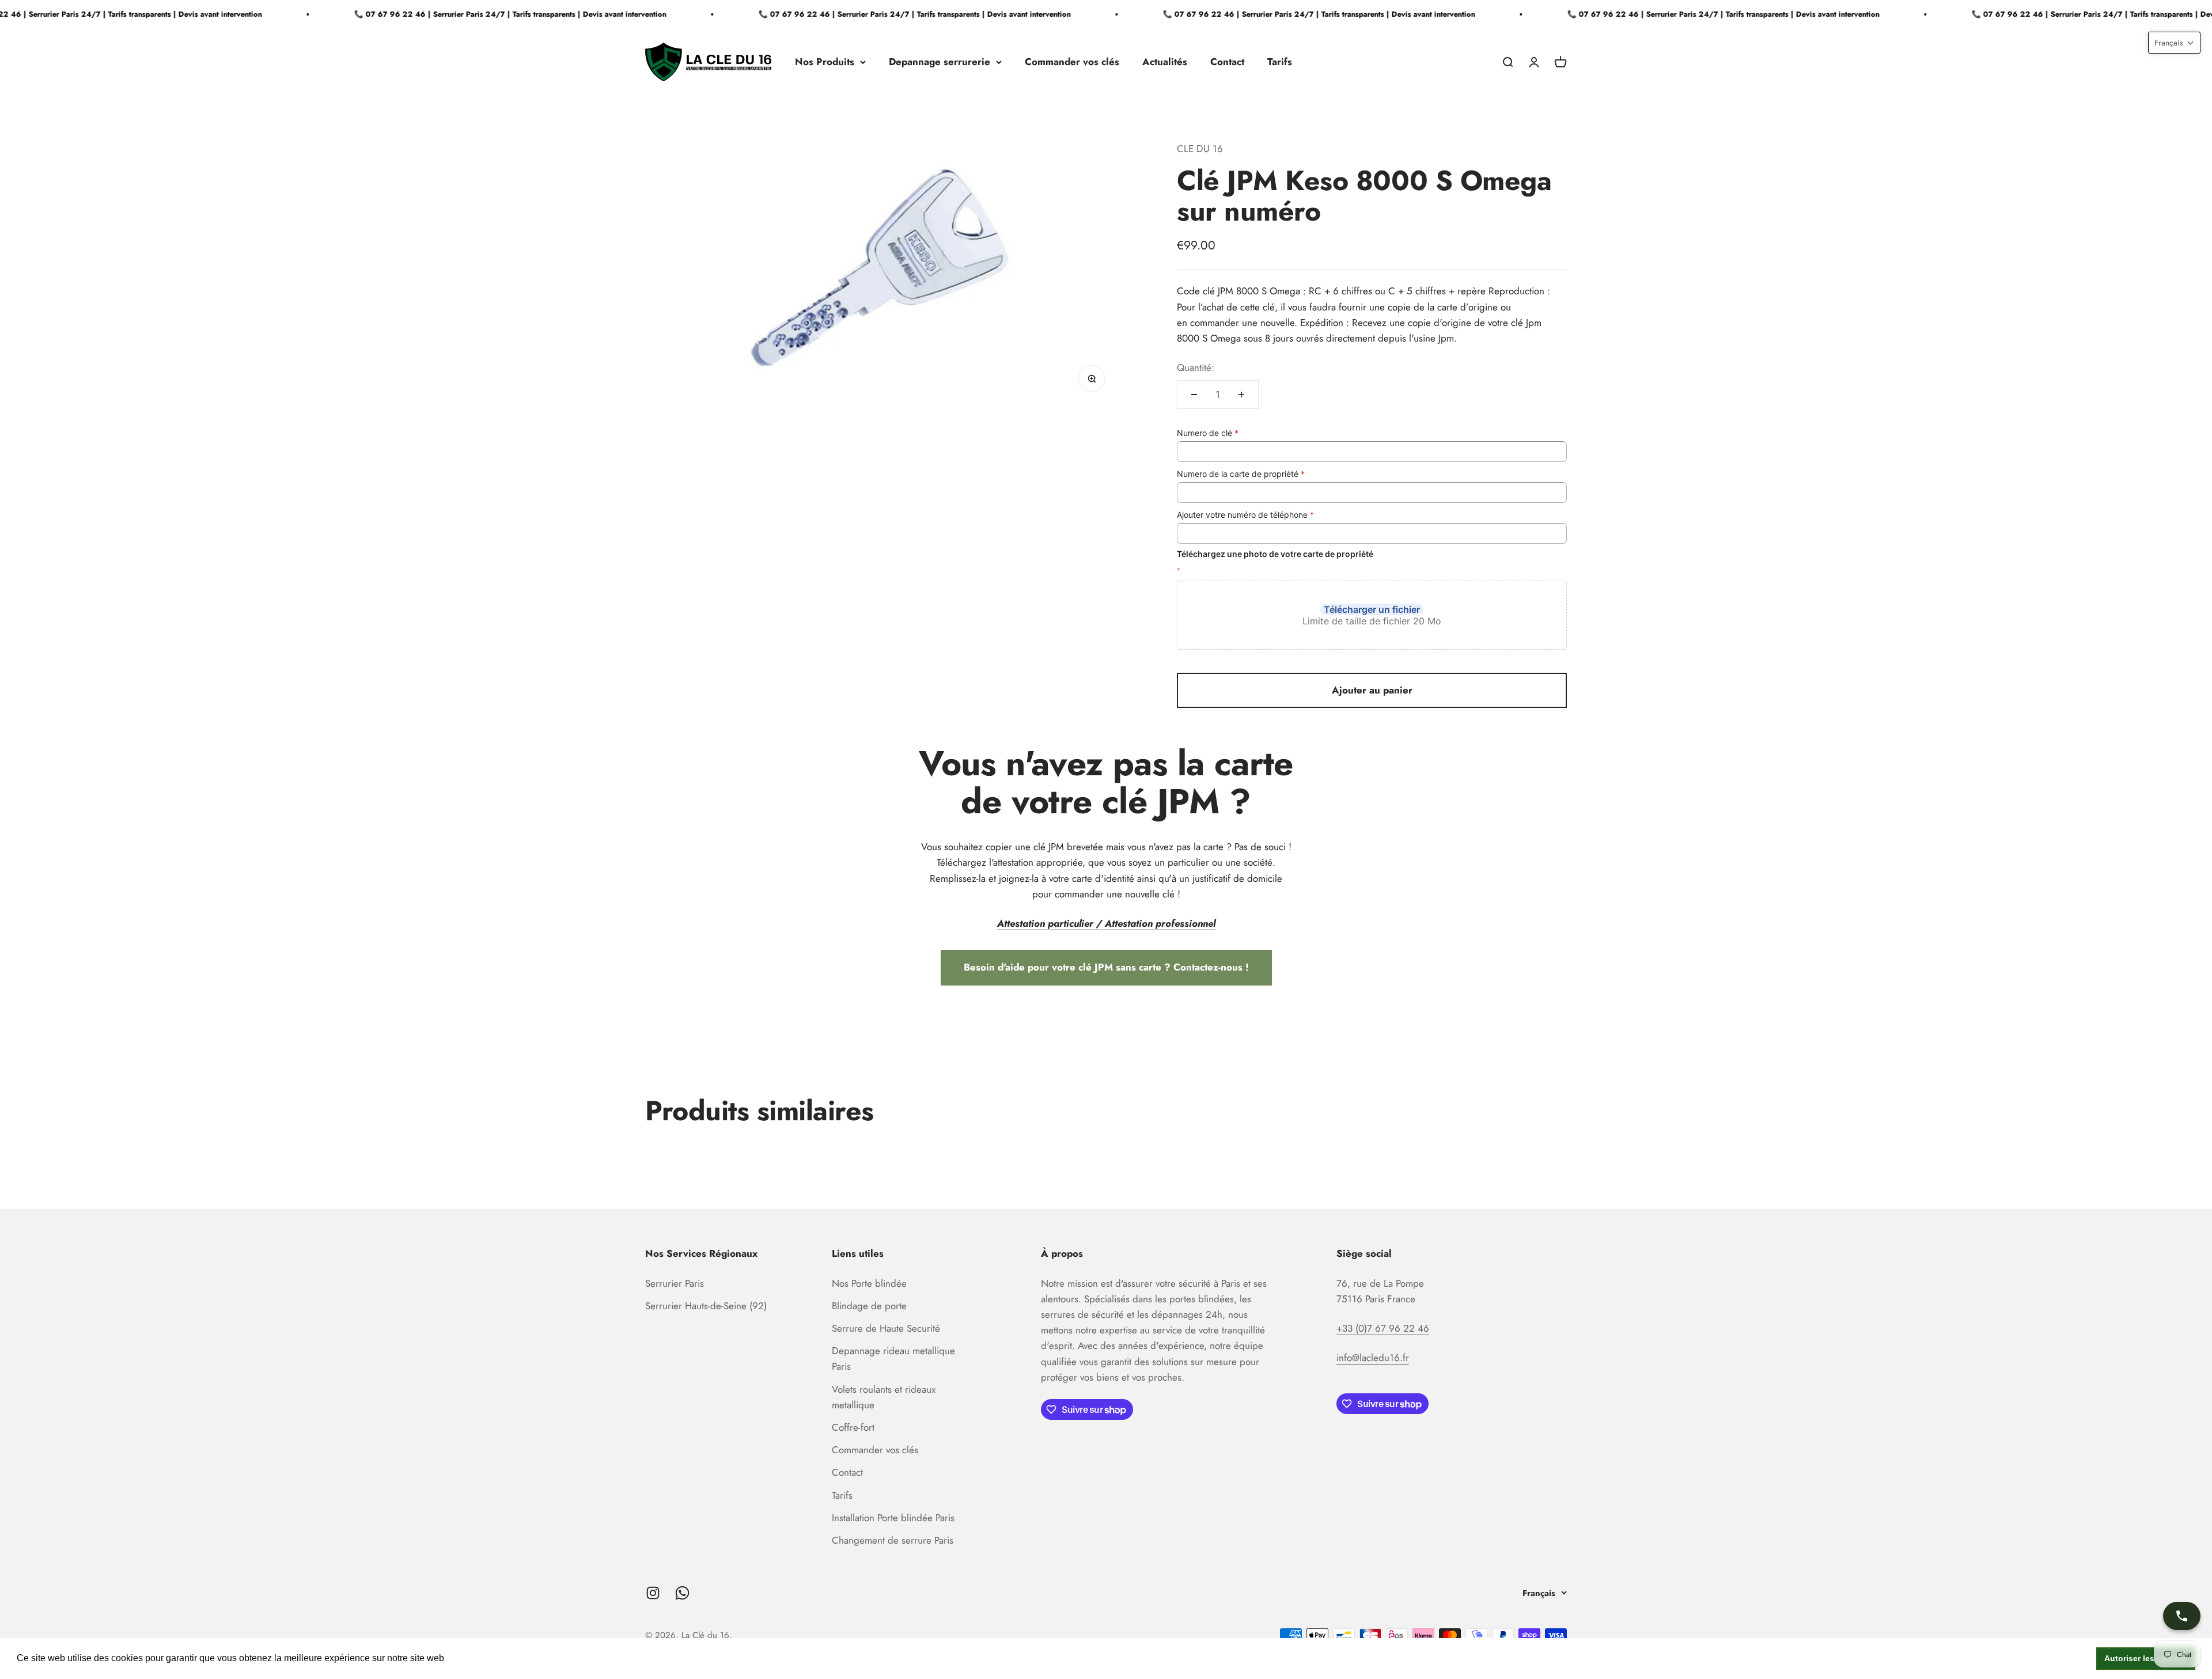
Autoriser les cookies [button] (2146, 1658)
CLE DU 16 (1200, 149)
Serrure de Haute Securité (886, 1328)
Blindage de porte (869, 1306)
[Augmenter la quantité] (1241, 395)
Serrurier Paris (675, 1283)
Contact (1227, 62)
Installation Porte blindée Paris (893, 1518)
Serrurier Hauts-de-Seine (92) (706, 1306)
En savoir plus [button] (477, 1658)
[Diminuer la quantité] (1194, 395)
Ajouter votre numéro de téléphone (1245, 515)
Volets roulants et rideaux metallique (884, 1397)
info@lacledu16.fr (1373, 1358)
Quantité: (1196, 367)
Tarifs (1280, 62)
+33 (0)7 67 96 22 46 (1383, 1328)
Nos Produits (825, 62)
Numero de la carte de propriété (1241, 474)
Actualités (1165, 62)
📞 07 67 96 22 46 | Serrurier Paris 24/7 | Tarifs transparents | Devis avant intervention (450, 14)
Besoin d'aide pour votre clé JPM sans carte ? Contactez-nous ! (1106, 967)
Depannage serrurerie (940, 62)
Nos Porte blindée (869, 1283)
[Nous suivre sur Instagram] (653, 1593)
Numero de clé (1208, 433)
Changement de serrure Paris (893, 1540)
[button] (2174, 43)
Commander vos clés (1072, 62)
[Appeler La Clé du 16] (2182, 1616)
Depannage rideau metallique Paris (893, 1358)
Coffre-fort (853, 1427)
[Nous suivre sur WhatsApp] (682, 1593)
